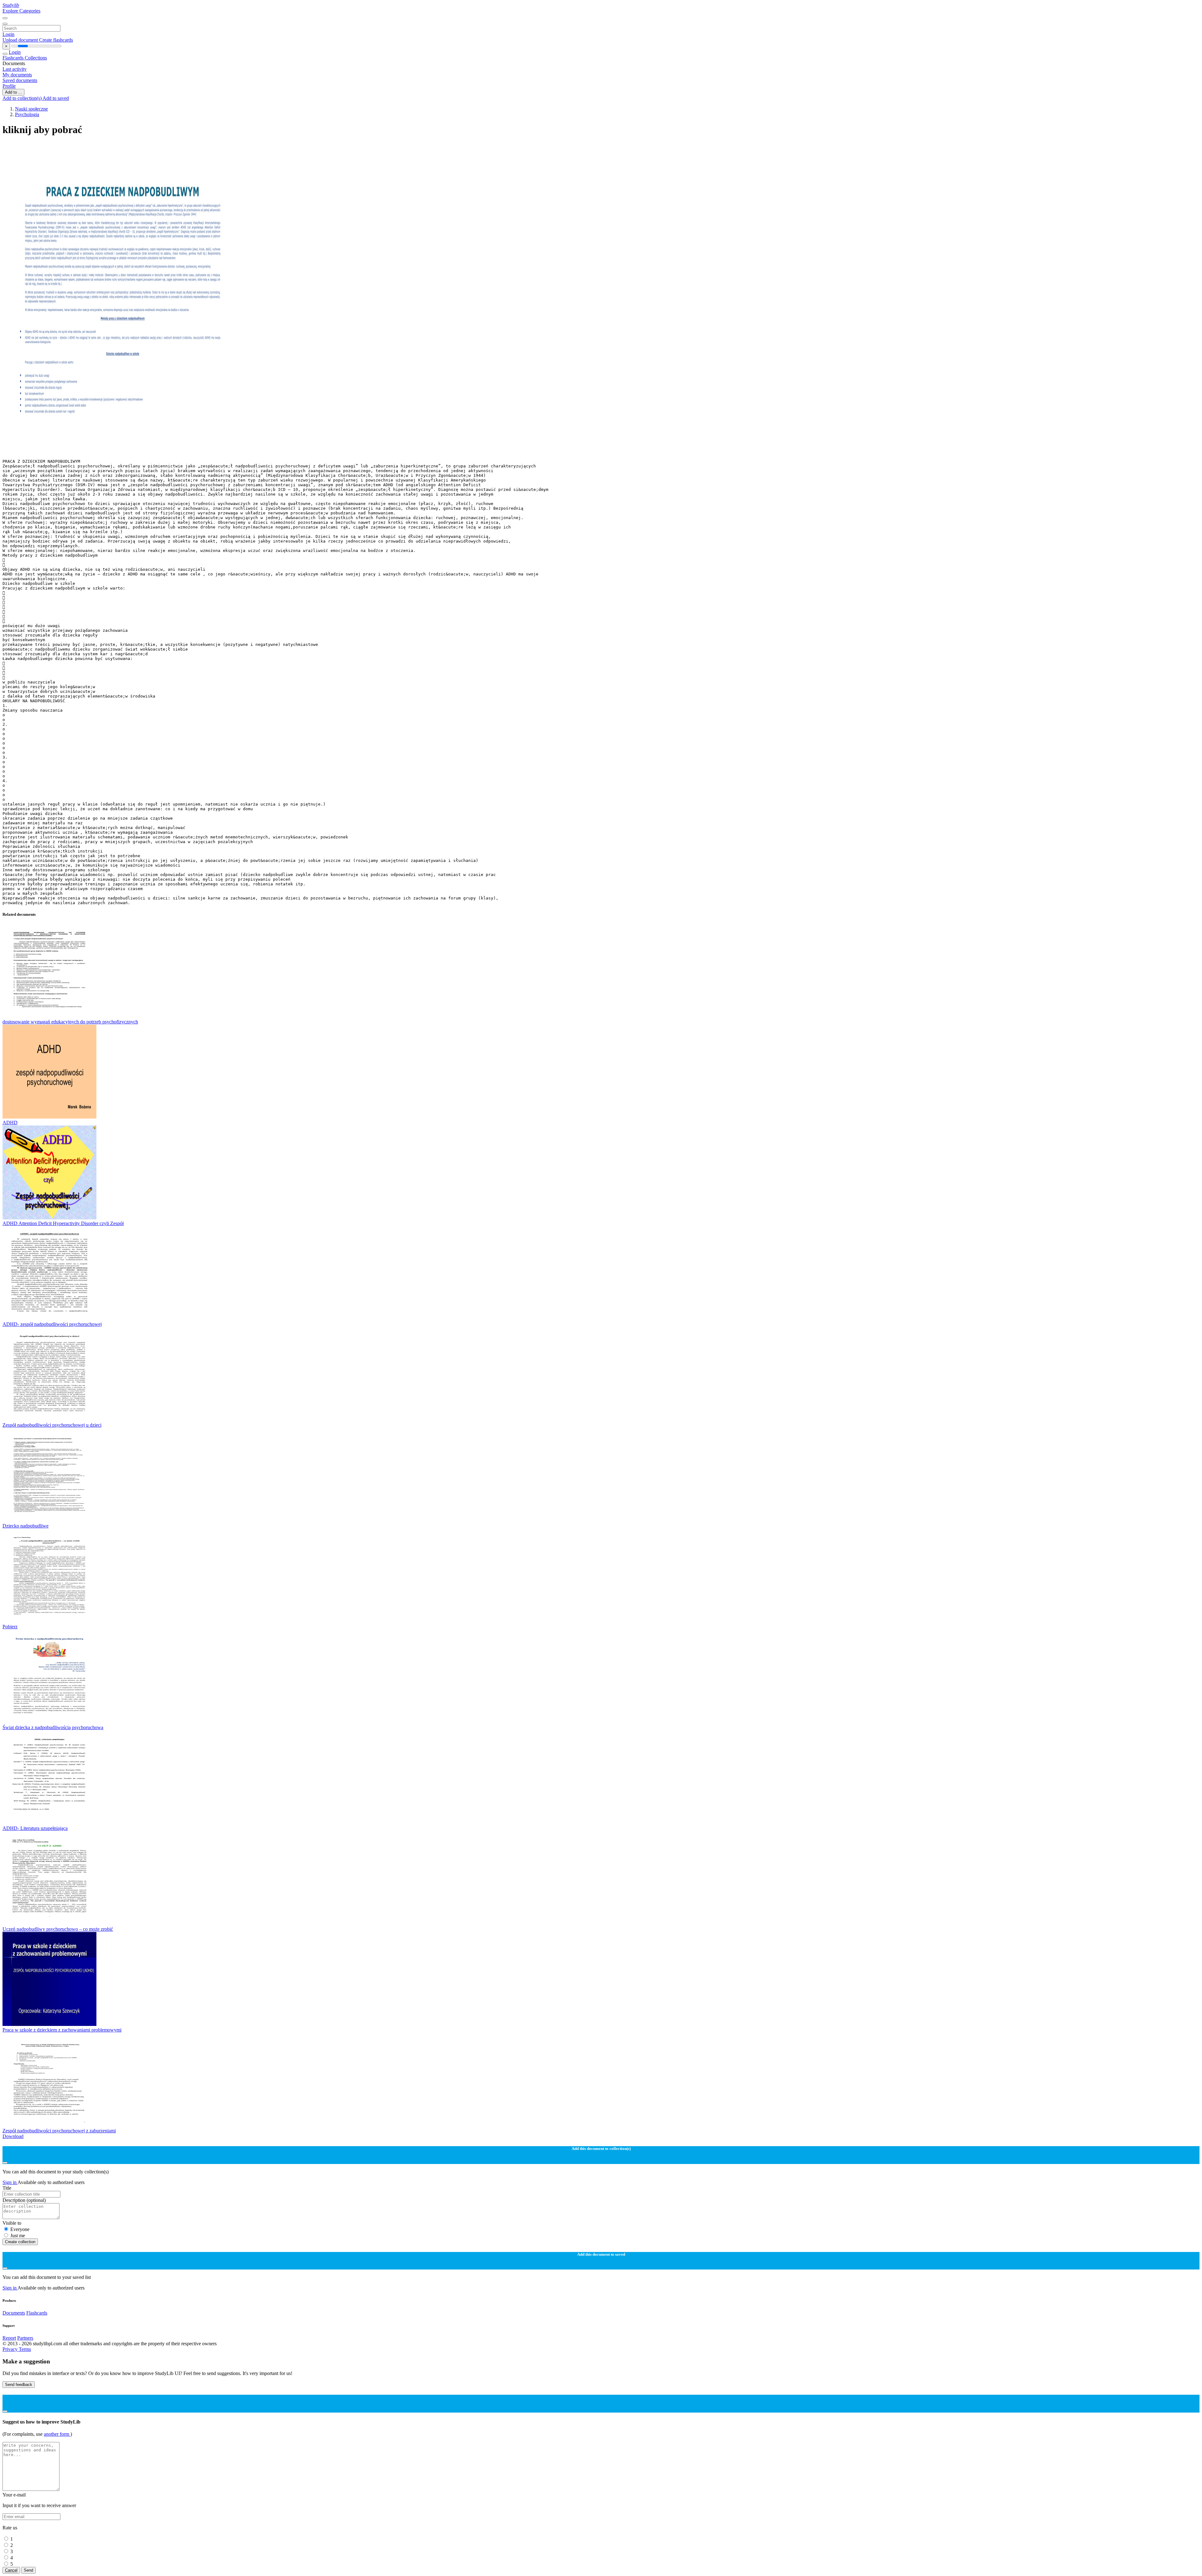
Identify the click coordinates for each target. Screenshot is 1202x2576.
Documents (14, 2313)
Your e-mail (14, 2495)
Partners (25, 2338)
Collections (36, 58)
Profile (9, 86)
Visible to (12, 2223)
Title (7, 2188)
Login (8, 34)
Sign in (10, 2182)
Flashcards (14, 58)
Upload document (21, 40)
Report (9, 2338)
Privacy (11, 2349)
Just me (18, 2236)
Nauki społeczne (31, 109)
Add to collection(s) (23, 98)
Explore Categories (21, 11)
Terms (25, 2349)
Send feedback (19, 2385)
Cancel (11, 2570)
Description (24, 2200)
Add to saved (56, 98)
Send (28, 2570)
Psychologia (27, 114)
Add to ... (13, 92)
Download (13, 2136)
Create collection (20, 2242)
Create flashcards (56, 40)
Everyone (20, 2229)
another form (57, 2434)
